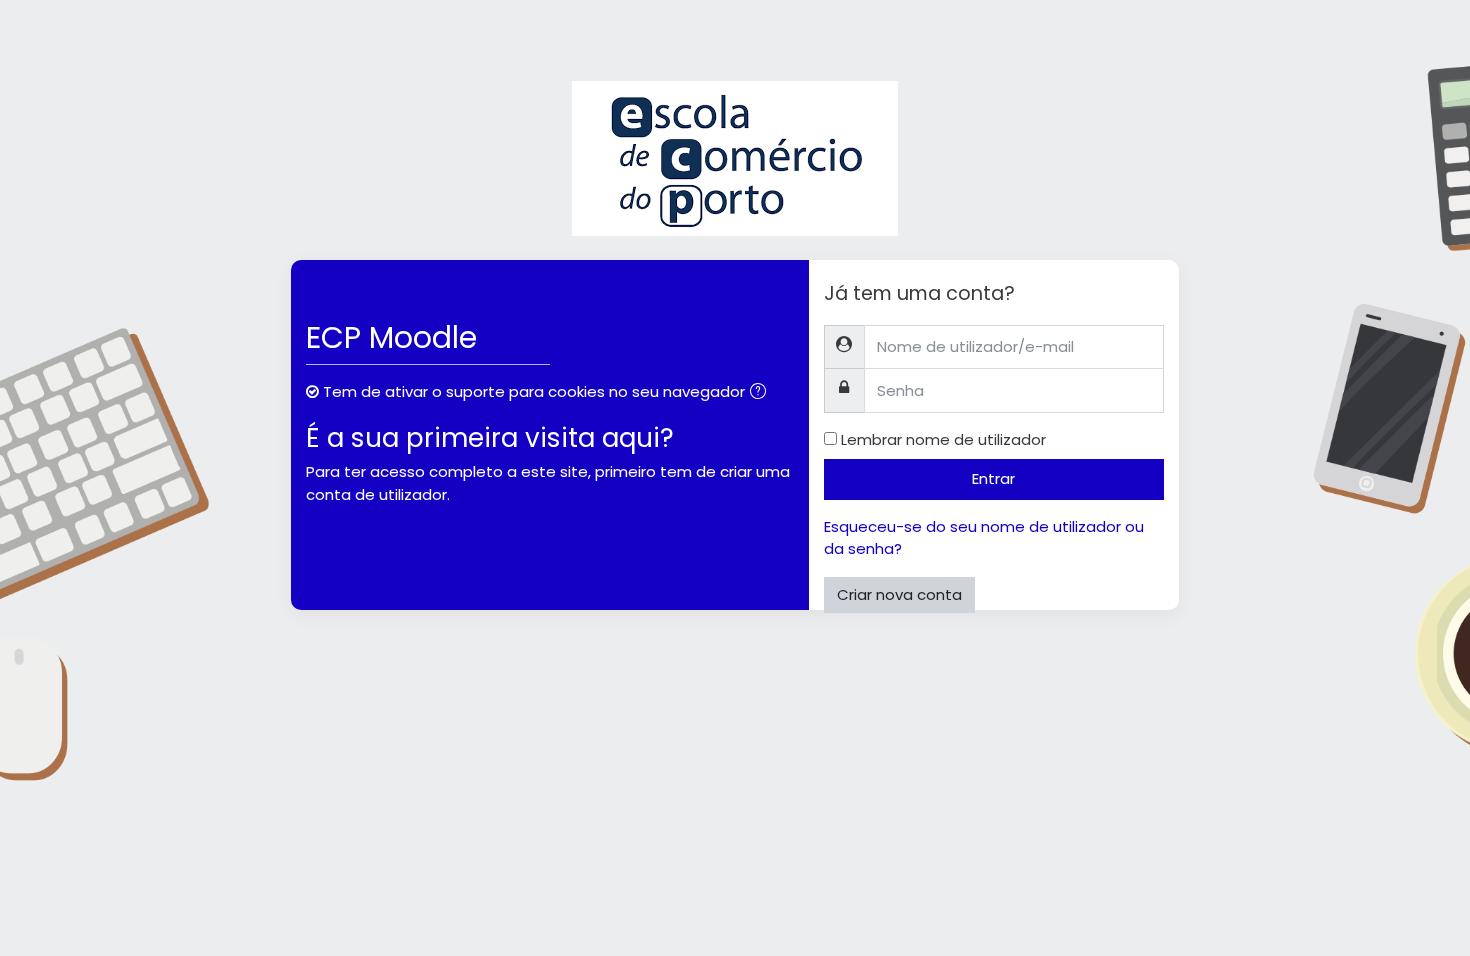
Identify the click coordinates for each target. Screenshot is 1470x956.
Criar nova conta (899, 594)
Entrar (993, 478)
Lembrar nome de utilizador (943, 439)
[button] (762, 393)
